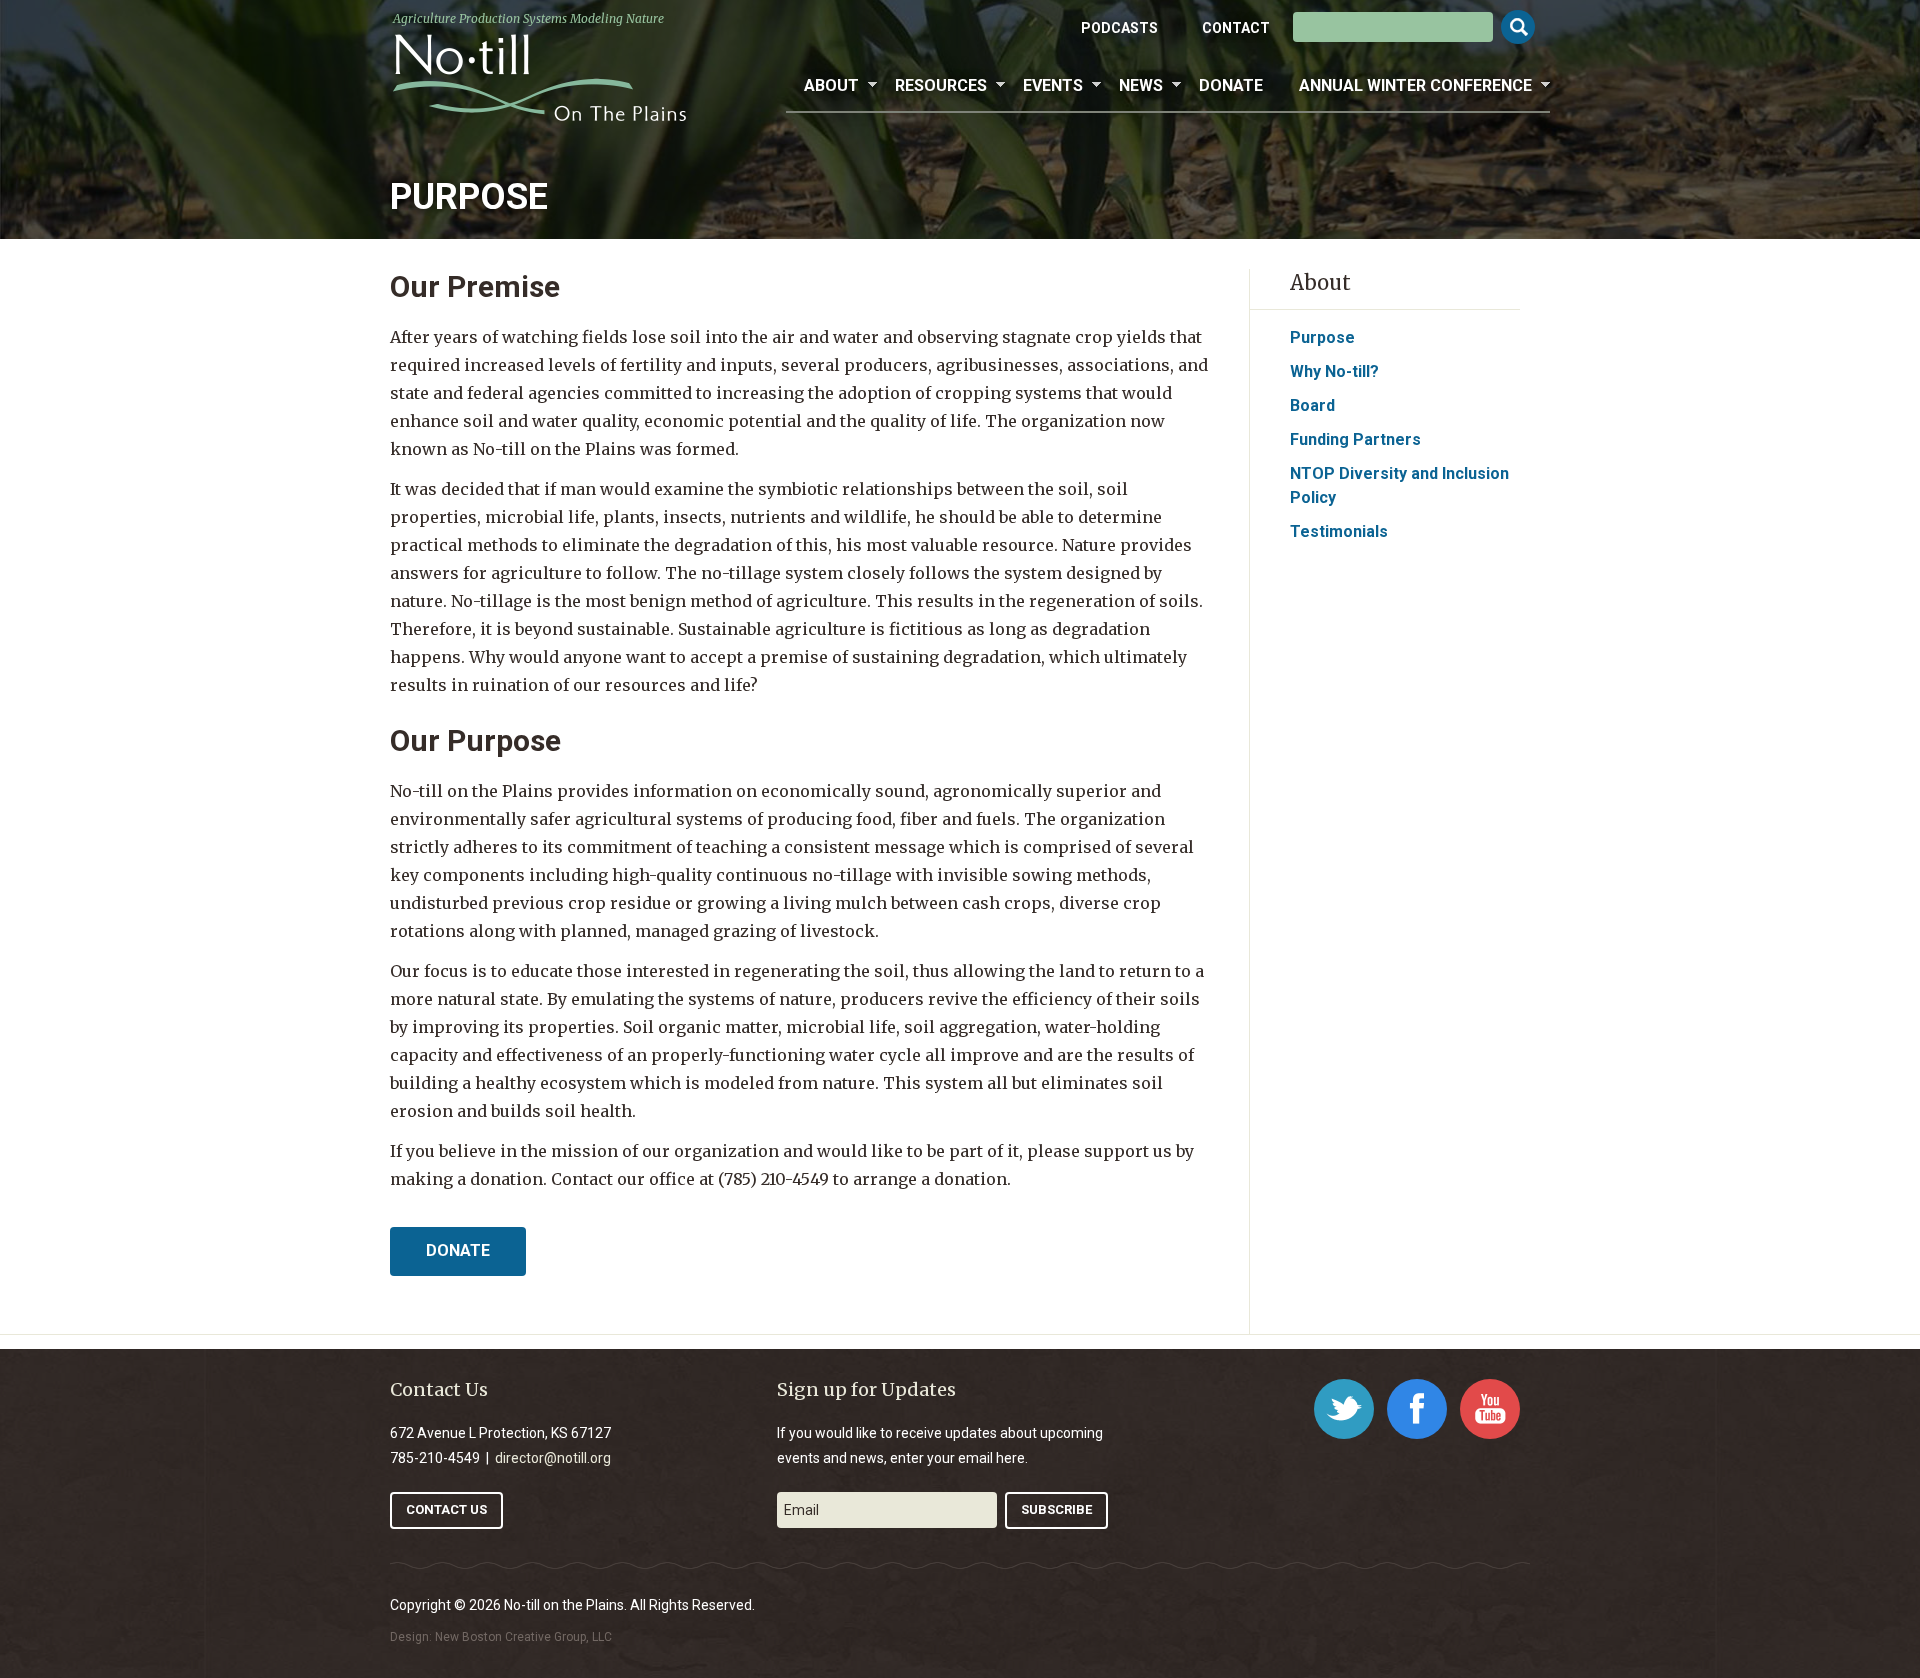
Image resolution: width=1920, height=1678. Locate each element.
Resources (932, 86)
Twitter (1344, 1409)
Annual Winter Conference (1406, 86)
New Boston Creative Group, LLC (523, 1637)
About (822, 86)
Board (1312, 405)
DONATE (458, 1250)
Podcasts (1119, 28)
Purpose (1322, 337)
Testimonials (1339, 531)
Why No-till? (1334, 371)
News (1132, 86)
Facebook (1417, 1409)
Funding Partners (1355, 439)
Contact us (446, 1509)
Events (1044, 86)
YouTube (1490, 1409)
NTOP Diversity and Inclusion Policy (1399, 485)
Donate (1231, 85)
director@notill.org (553, 1458)
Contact (1236, 28)
